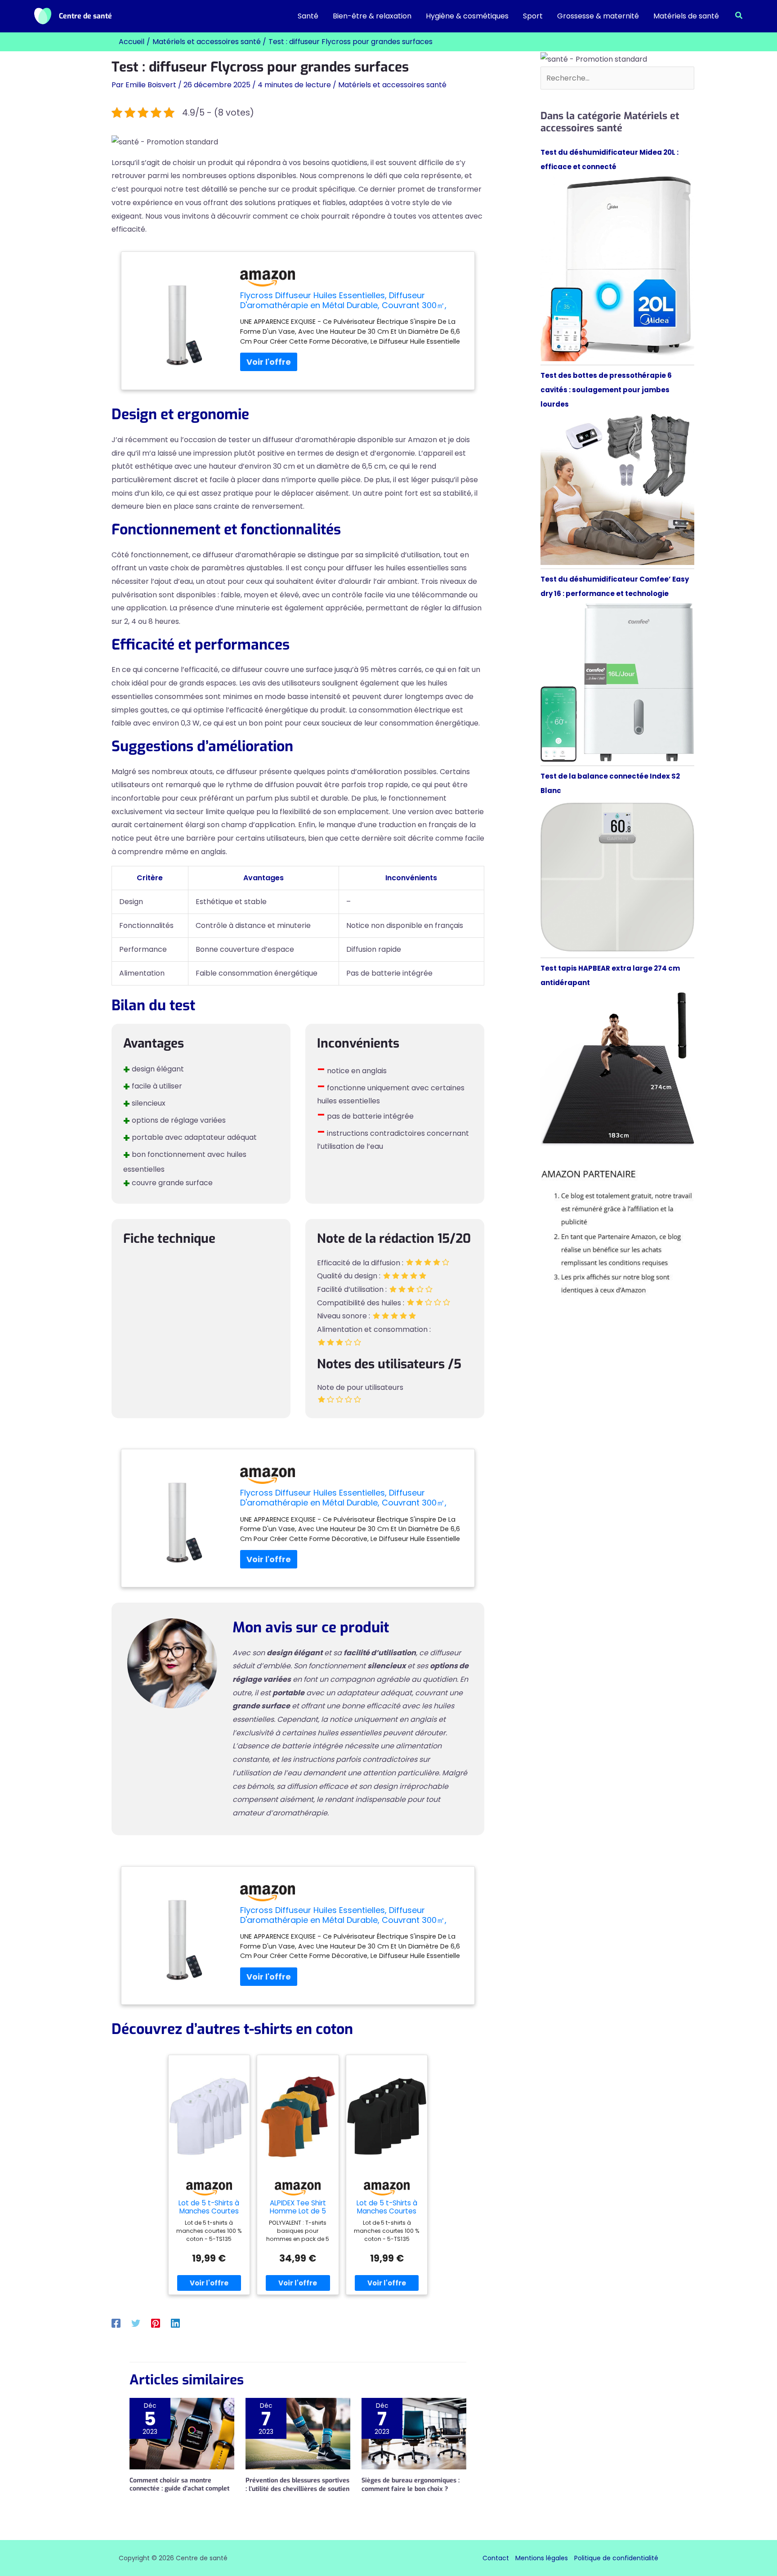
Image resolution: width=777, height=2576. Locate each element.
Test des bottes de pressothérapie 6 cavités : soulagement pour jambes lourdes (606, 390)
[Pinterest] (156, 2323)
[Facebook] (116, 2323)
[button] (739, 16)
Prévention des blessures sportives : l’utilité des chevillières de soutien (297, 2484)
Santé (308, 16)
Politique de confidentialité (616, 2558)
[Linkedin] (175, 2323)
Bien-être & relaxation (372, 16)
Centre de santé (85, 16)
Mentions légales (542, 2558)
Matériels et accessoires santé (392, 85)
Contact (496, 2558)
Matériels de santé (686, 16)
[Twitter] (136, 2323)
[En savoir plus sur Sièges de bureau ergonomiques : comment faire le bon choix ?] (414, 2433)
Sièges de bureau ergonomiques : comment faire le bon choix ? (411, 2484)
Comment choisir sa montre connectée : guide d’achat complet (179, 2484)
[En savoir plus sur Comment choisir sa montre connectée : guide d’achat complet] (182, 2433)
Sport (533, 16)
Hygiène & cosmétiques (467, 16)
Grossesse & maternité (598, 16)
